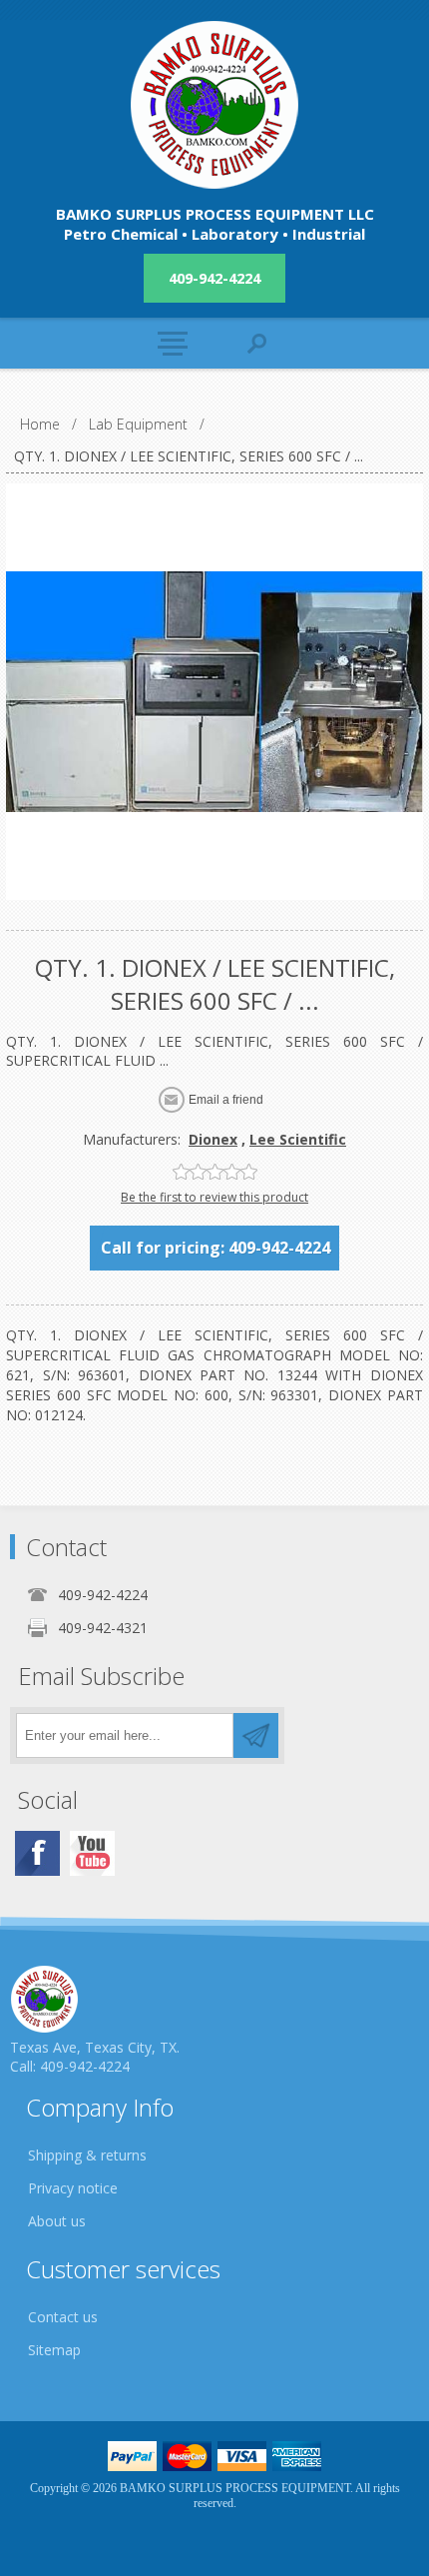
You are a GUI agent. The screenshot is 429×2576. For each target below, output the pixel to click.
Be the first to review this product (214, 1197)
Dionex (213, 1139)
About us (57, 2221)
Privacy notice (73, 2188)
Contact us (63, 2317)
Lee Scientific (298, 1139)
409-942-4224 (214, 278)
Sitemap (54, 2350)
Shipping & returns (87, 2155)
